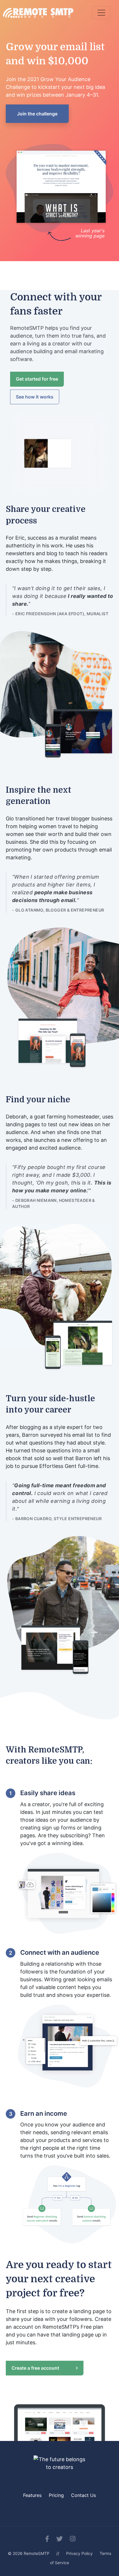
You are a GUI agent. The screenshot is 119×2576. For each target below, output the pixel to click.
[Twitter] (59, 2539)
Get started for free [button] (37, 379)
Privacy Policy (79, 2553)
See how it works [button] (35, 397)
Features (32, 2495)
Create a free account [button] (36, 2368)
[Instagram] (73, 2539)
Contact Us (83, 2495)
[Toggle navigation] (101, 13)
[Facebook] (47, 2539)
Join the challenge (37, 114)
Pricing (56, 2495)
